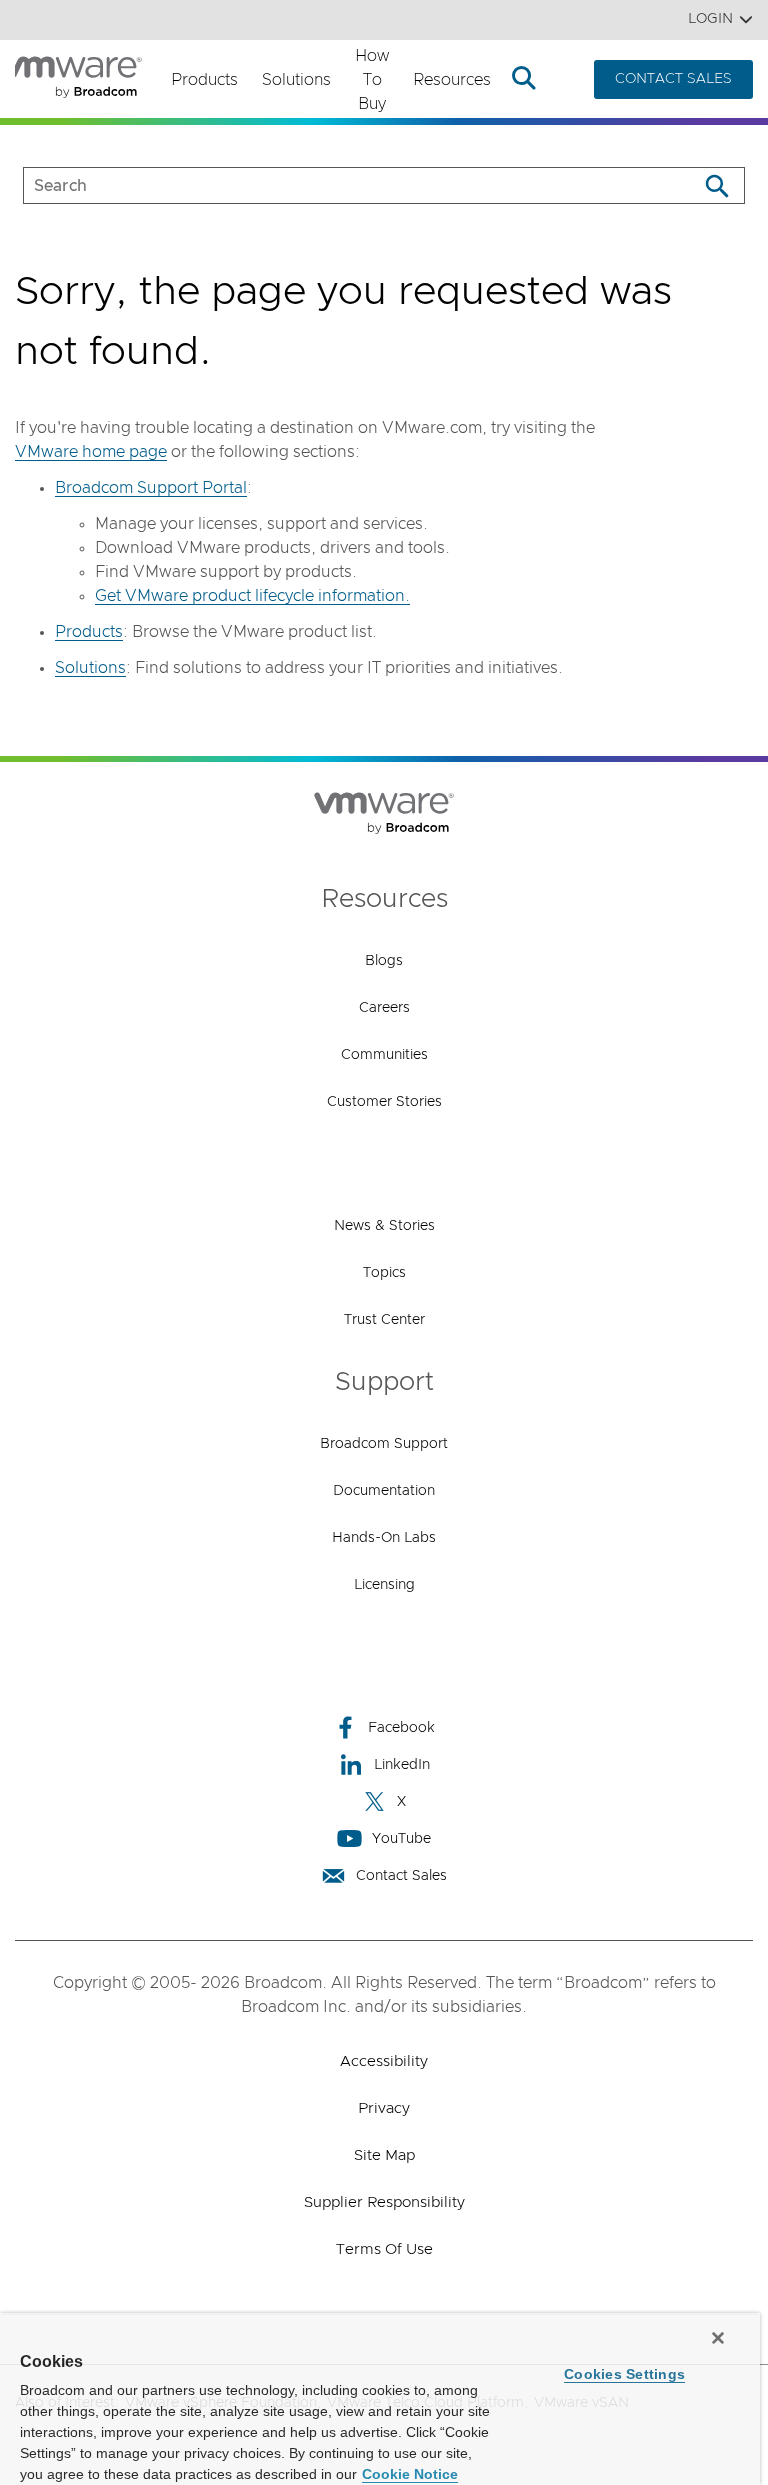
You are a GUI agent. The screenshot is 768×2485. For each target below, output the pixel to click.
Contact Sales (401, 1876)
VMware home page (91, 452)
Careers (384, 1008)
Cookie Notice (410, 2474)
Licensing (384, 1585)
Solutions (296, 80)
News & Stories (384, 1226)
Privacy (384, 2108)
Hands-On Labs (384, 1538)
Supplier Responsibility (384, 2202)
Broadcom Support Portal (151, 488)
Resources (452, 80)
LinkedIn (402, 1765)
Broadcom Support (384, 1444)
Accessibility (384, 2061)
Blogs (384, 961)
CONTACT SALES (673, 79)
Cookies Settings (624, 2374)
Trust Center (384, 1320)
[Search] (716, 185)
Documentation (384, 1491)
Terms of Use (384, 2249)
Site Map (384, 2155)
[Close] (718, 2338)
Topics (384, 1273)
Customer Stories (384, 1102)
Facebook (401, 1728)
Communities (384, 1055)
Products (204, 80)
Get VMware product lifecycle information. (252, 596)
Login (710, 19)
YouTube (401, 1839)
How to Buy (372, 80)
